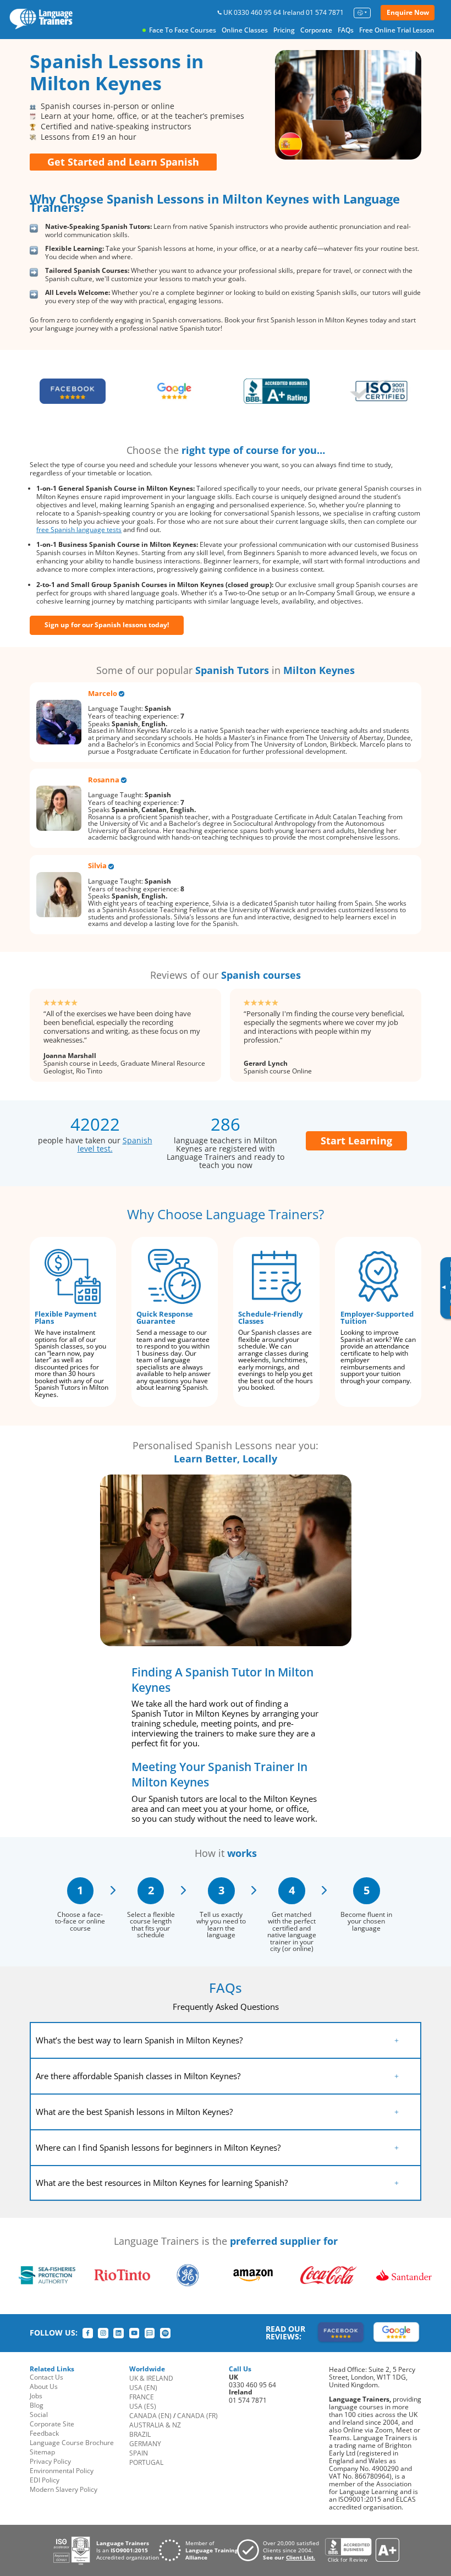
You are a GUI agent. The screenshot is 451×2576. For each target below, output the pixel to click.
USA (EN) (143, 2388)
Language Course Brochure (72, 2443)
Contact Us (46, 2377)
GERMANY (145, 2444)
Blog (37, 2405)
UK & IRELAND (151, 2378)
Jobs (36, 2396)
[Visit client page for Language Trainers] (281, 2550)
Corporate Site (52, 2424)
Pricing (284, 30)
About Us (44, 2386)
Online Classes (245, 30)
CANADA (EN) (150, 2416)
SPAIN (139, 2453)
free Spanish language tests (79, 530)
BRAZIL (140, 2434)
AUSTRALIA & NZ (155, 2425)
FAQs (346, 30)
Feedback (44, 2433)
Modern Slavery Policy (64, 2489)
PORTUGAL (146, 2462)
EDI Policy (45, 2480)
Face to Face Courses (183, 30)
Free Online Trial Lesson (397, 30)
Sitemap (42, 2452)
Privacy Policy (50, 2461)
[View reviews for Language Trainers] (362, 2550)
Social (39, 2415)
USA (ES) (143, 2406)
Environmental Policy (62, 2471)
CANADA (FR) (197, 2416)
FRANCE (142, 2397)
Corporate (316, 30)
